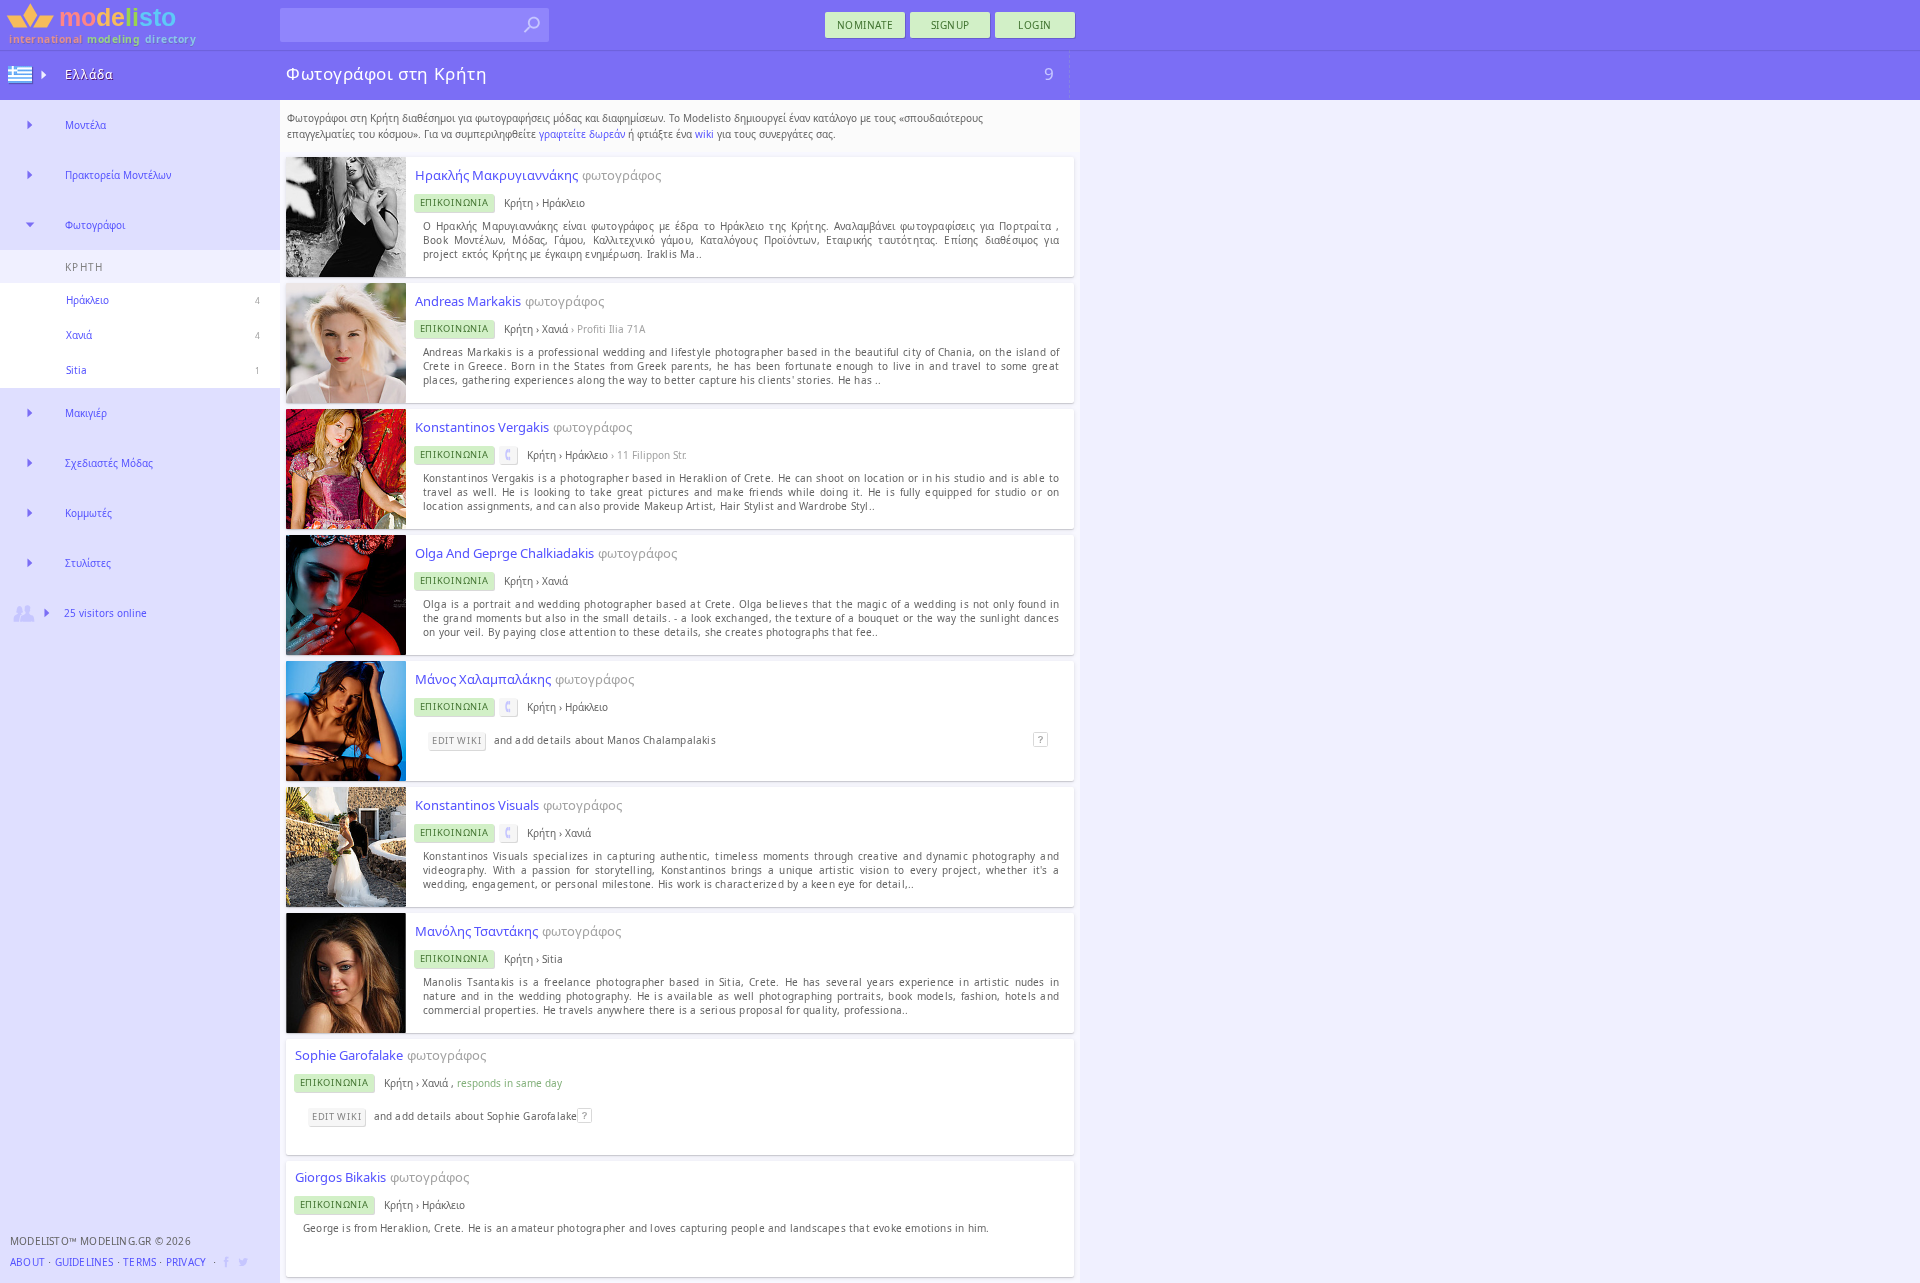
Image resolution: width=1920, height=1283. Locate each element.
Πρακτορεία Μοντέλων (118, 175)
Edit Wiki (456, 740)
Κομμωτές (88, 513)
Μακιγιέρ (86, 413)
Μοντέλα (85, 125)
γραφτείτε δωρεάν (582, 134)
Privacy (186, 1262)
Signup (950, 25)
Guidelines (84, 1262)
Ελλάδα (89, 74)
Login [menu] (1035, 25)
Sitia (76, 370)
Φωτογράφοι (95, 225)
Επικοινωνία (454, 202)
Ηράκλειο (87, 300)
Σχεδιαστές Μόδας (109, 463)
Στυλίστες (88, 563)
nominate (865, 25)
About (27, 1262)
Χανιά (79, 335)
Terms (139, 1262)
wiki (704, 134)
